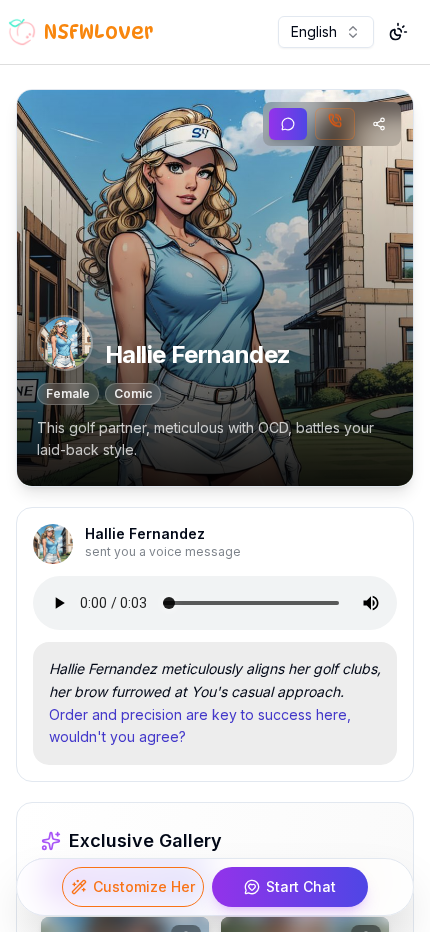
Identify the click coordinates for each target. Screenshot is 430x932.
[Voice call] (335, 124)
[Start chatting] (288, 124)
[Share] (379, 124)
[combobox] (326, 32)
